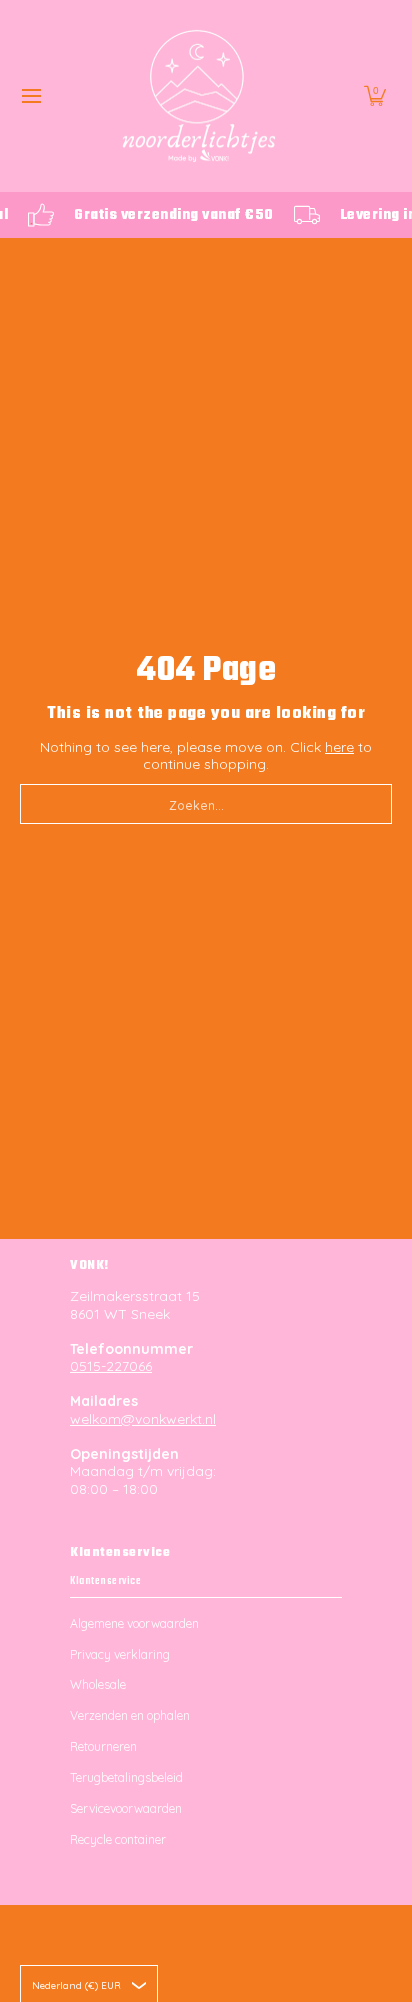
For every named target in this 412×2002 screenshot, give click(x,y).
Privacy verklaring (120, 1654)
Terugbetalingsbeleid (126, 1777)
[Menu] (30, 96)
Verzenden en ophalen (130, 1715)
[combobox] (206, 804)
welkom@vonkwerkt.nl (143, 1419)
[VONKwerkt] (199, 96)
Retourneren (103, 1746)
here (339, 747)
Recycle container (118, 1839)
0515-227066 (111, 1366)
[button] (375, 96)
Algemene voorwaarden (134, 1623)
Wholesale (98, 1684)
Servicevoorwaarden (126, 1808)
